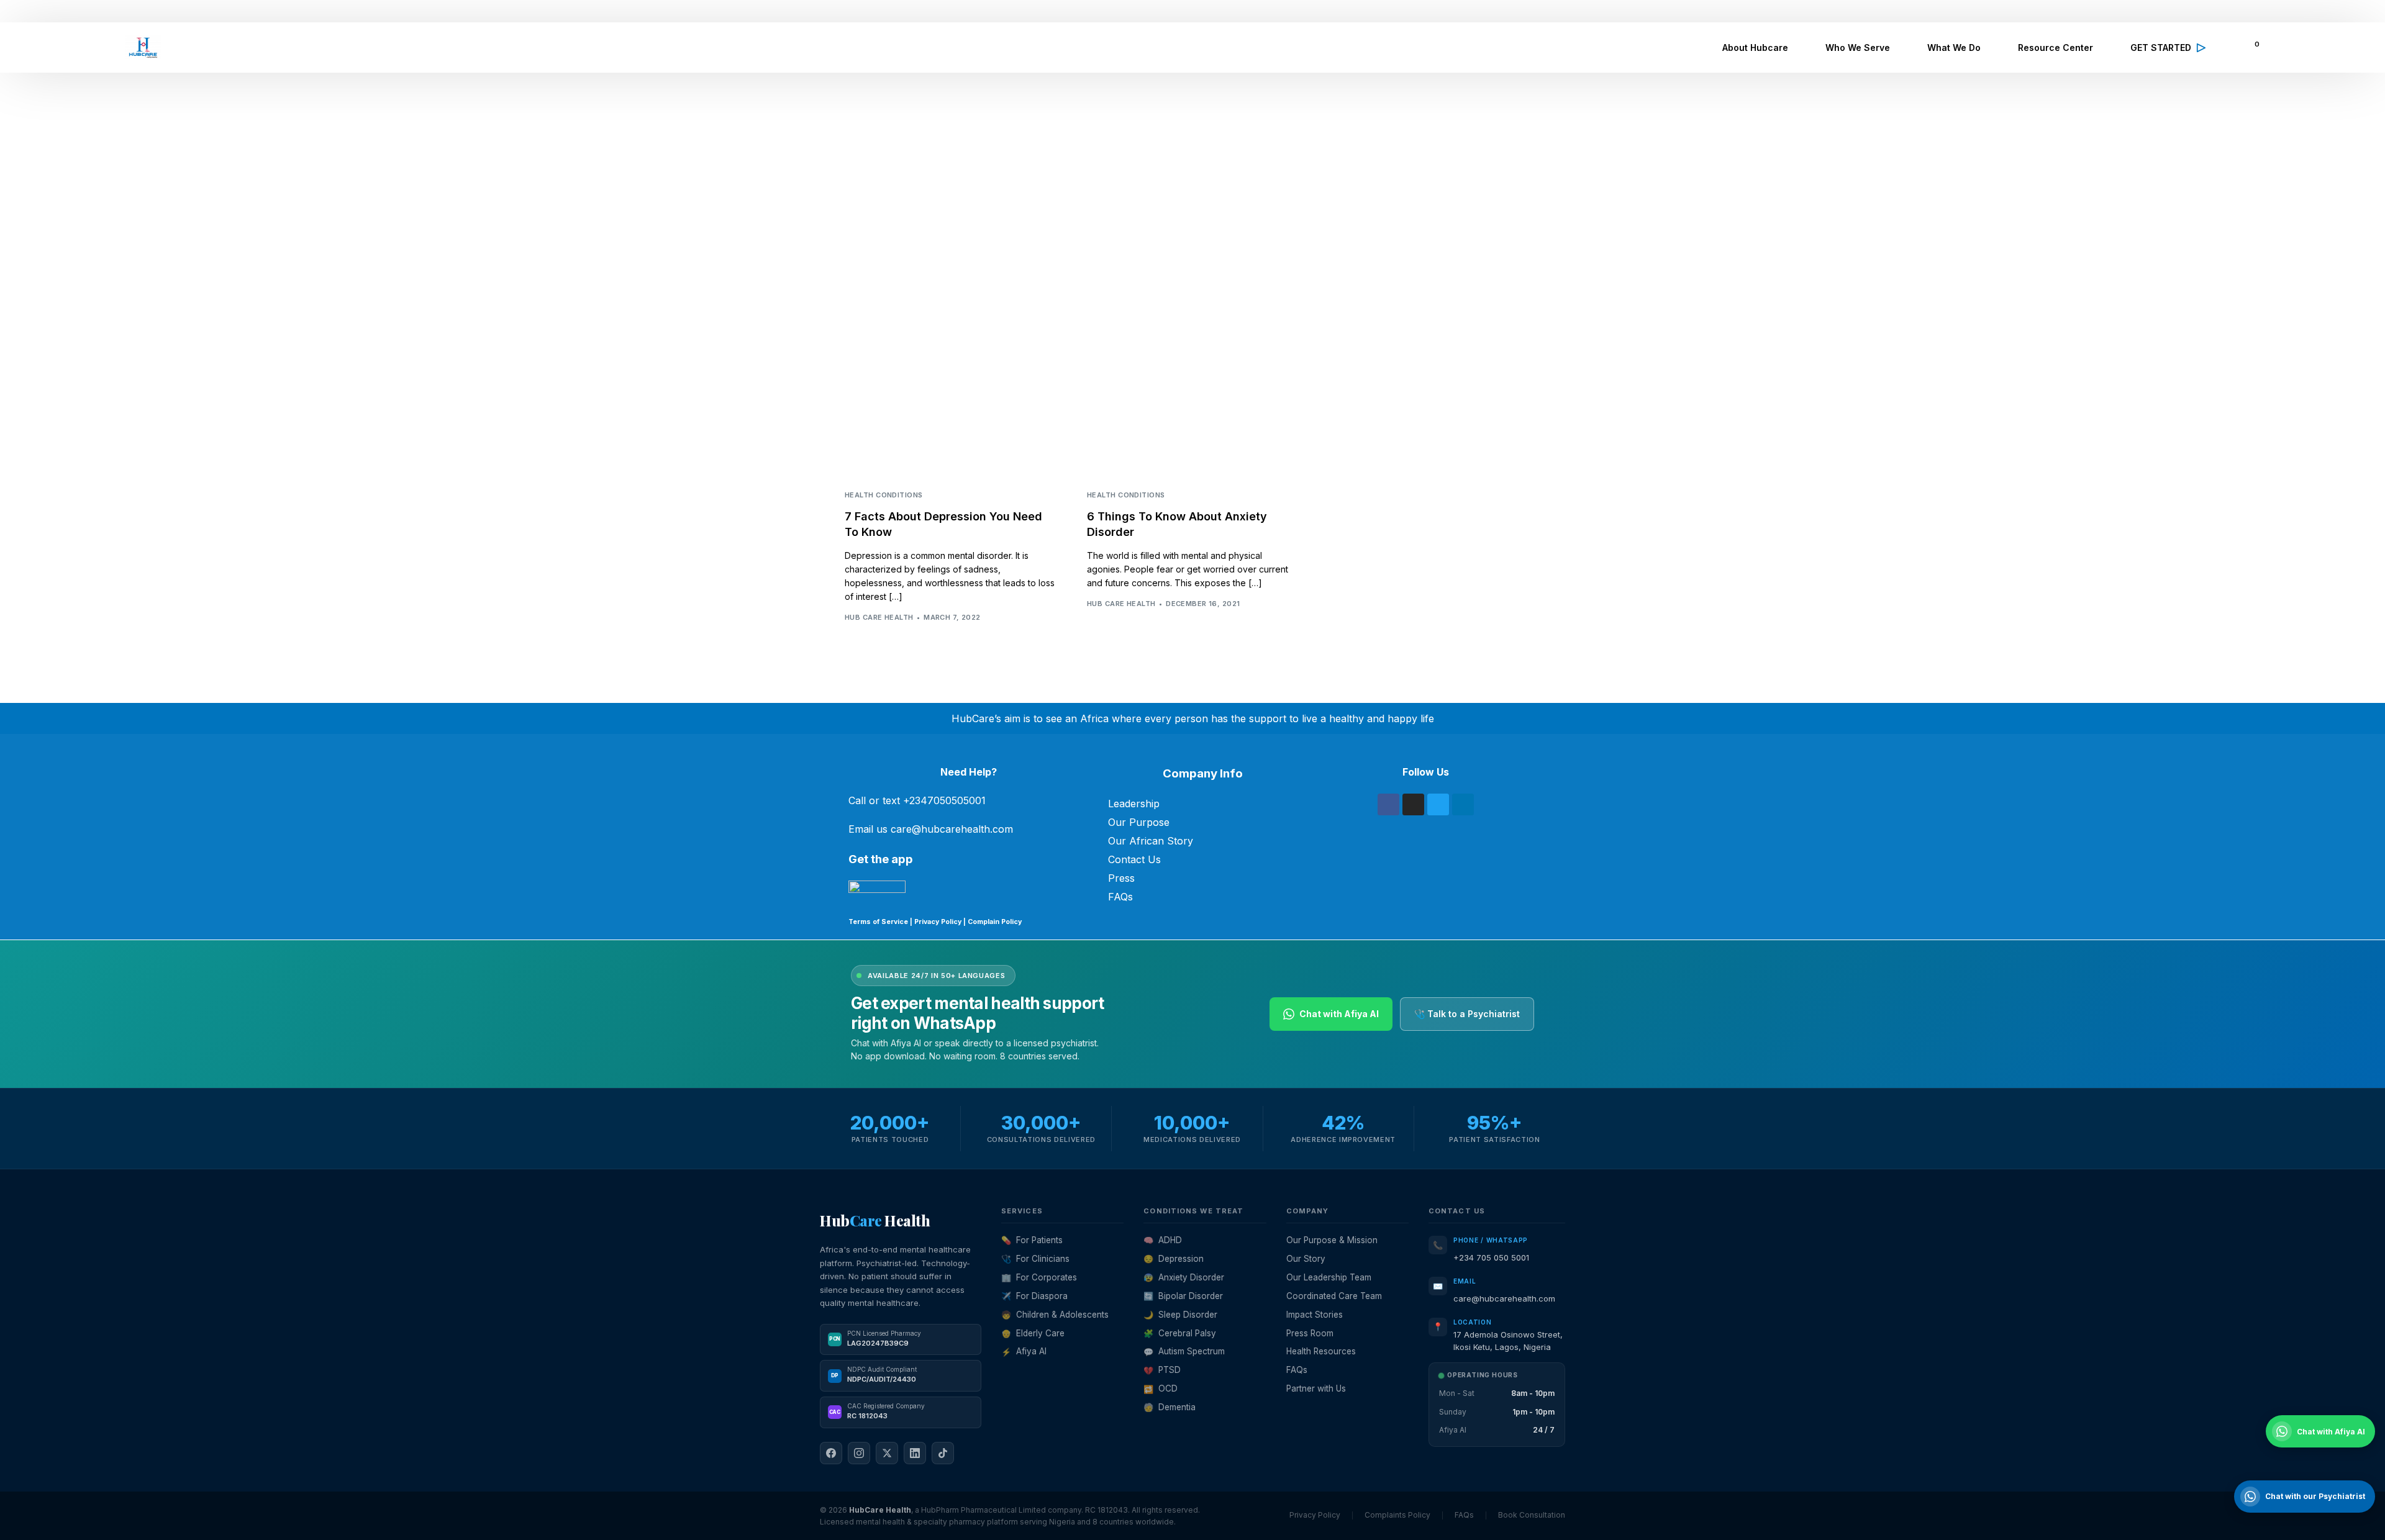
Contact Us (1134, 859)
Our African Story (1151, 841)
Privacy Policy (938, 922)
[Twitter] (1438, 804)
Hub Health (875, 1220)
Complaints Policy (1397, 1515)
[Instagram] (1413, 804)
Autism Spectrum (1184, 1351)
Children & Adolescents (1055, 1315)
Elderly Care (1033, 1333)
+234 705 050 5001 (1491, 1257)
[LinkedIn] (915, 1453)
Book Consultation (1532, 1515)
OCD (1161, 1388)
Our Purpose (1139, 822)
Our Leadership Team (1329, 1277)
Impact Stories (1315, 1315)
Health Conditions (884, 495)
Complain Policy (994, 922)
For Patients (1032, 1240)
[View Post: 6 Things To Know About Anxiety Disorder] (1192, 409)
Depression (1174, 1259)
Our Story (1306, 1259)
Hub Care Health (879, 617)
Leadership (1134, 804)
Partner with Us (1316, 1388)
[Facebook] (1388, 804)
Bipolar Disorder (1183, 1296)
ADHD (1163, 1240)
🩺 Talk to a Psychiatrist (1467, 1014)
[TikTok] (943, 1453)
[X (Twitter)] (887, 1453)
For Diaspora (1034, 1296)
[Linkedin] (1463, 804)
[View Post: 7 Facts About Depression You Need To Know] (950, 409)
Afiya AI (1024, 1351)
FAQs (1120, 897)
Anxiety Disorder (1184, 1277)
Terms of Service (878, 922)
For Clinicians (1035, 1259)
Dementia (1170, 1407)
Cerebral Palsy (1180, 1333)
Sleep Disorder (1180, 1315)
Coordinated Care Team (1334, 1296)
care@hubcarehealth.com (1504, 1298)
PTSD (1162, 1370)
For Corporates (1039, 1277)
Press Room (1310, 1333)
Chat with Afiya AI (1339, 1014)
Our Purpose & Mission (1332, 1240)
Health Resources (1321, 1351)
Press (1121, 878)
